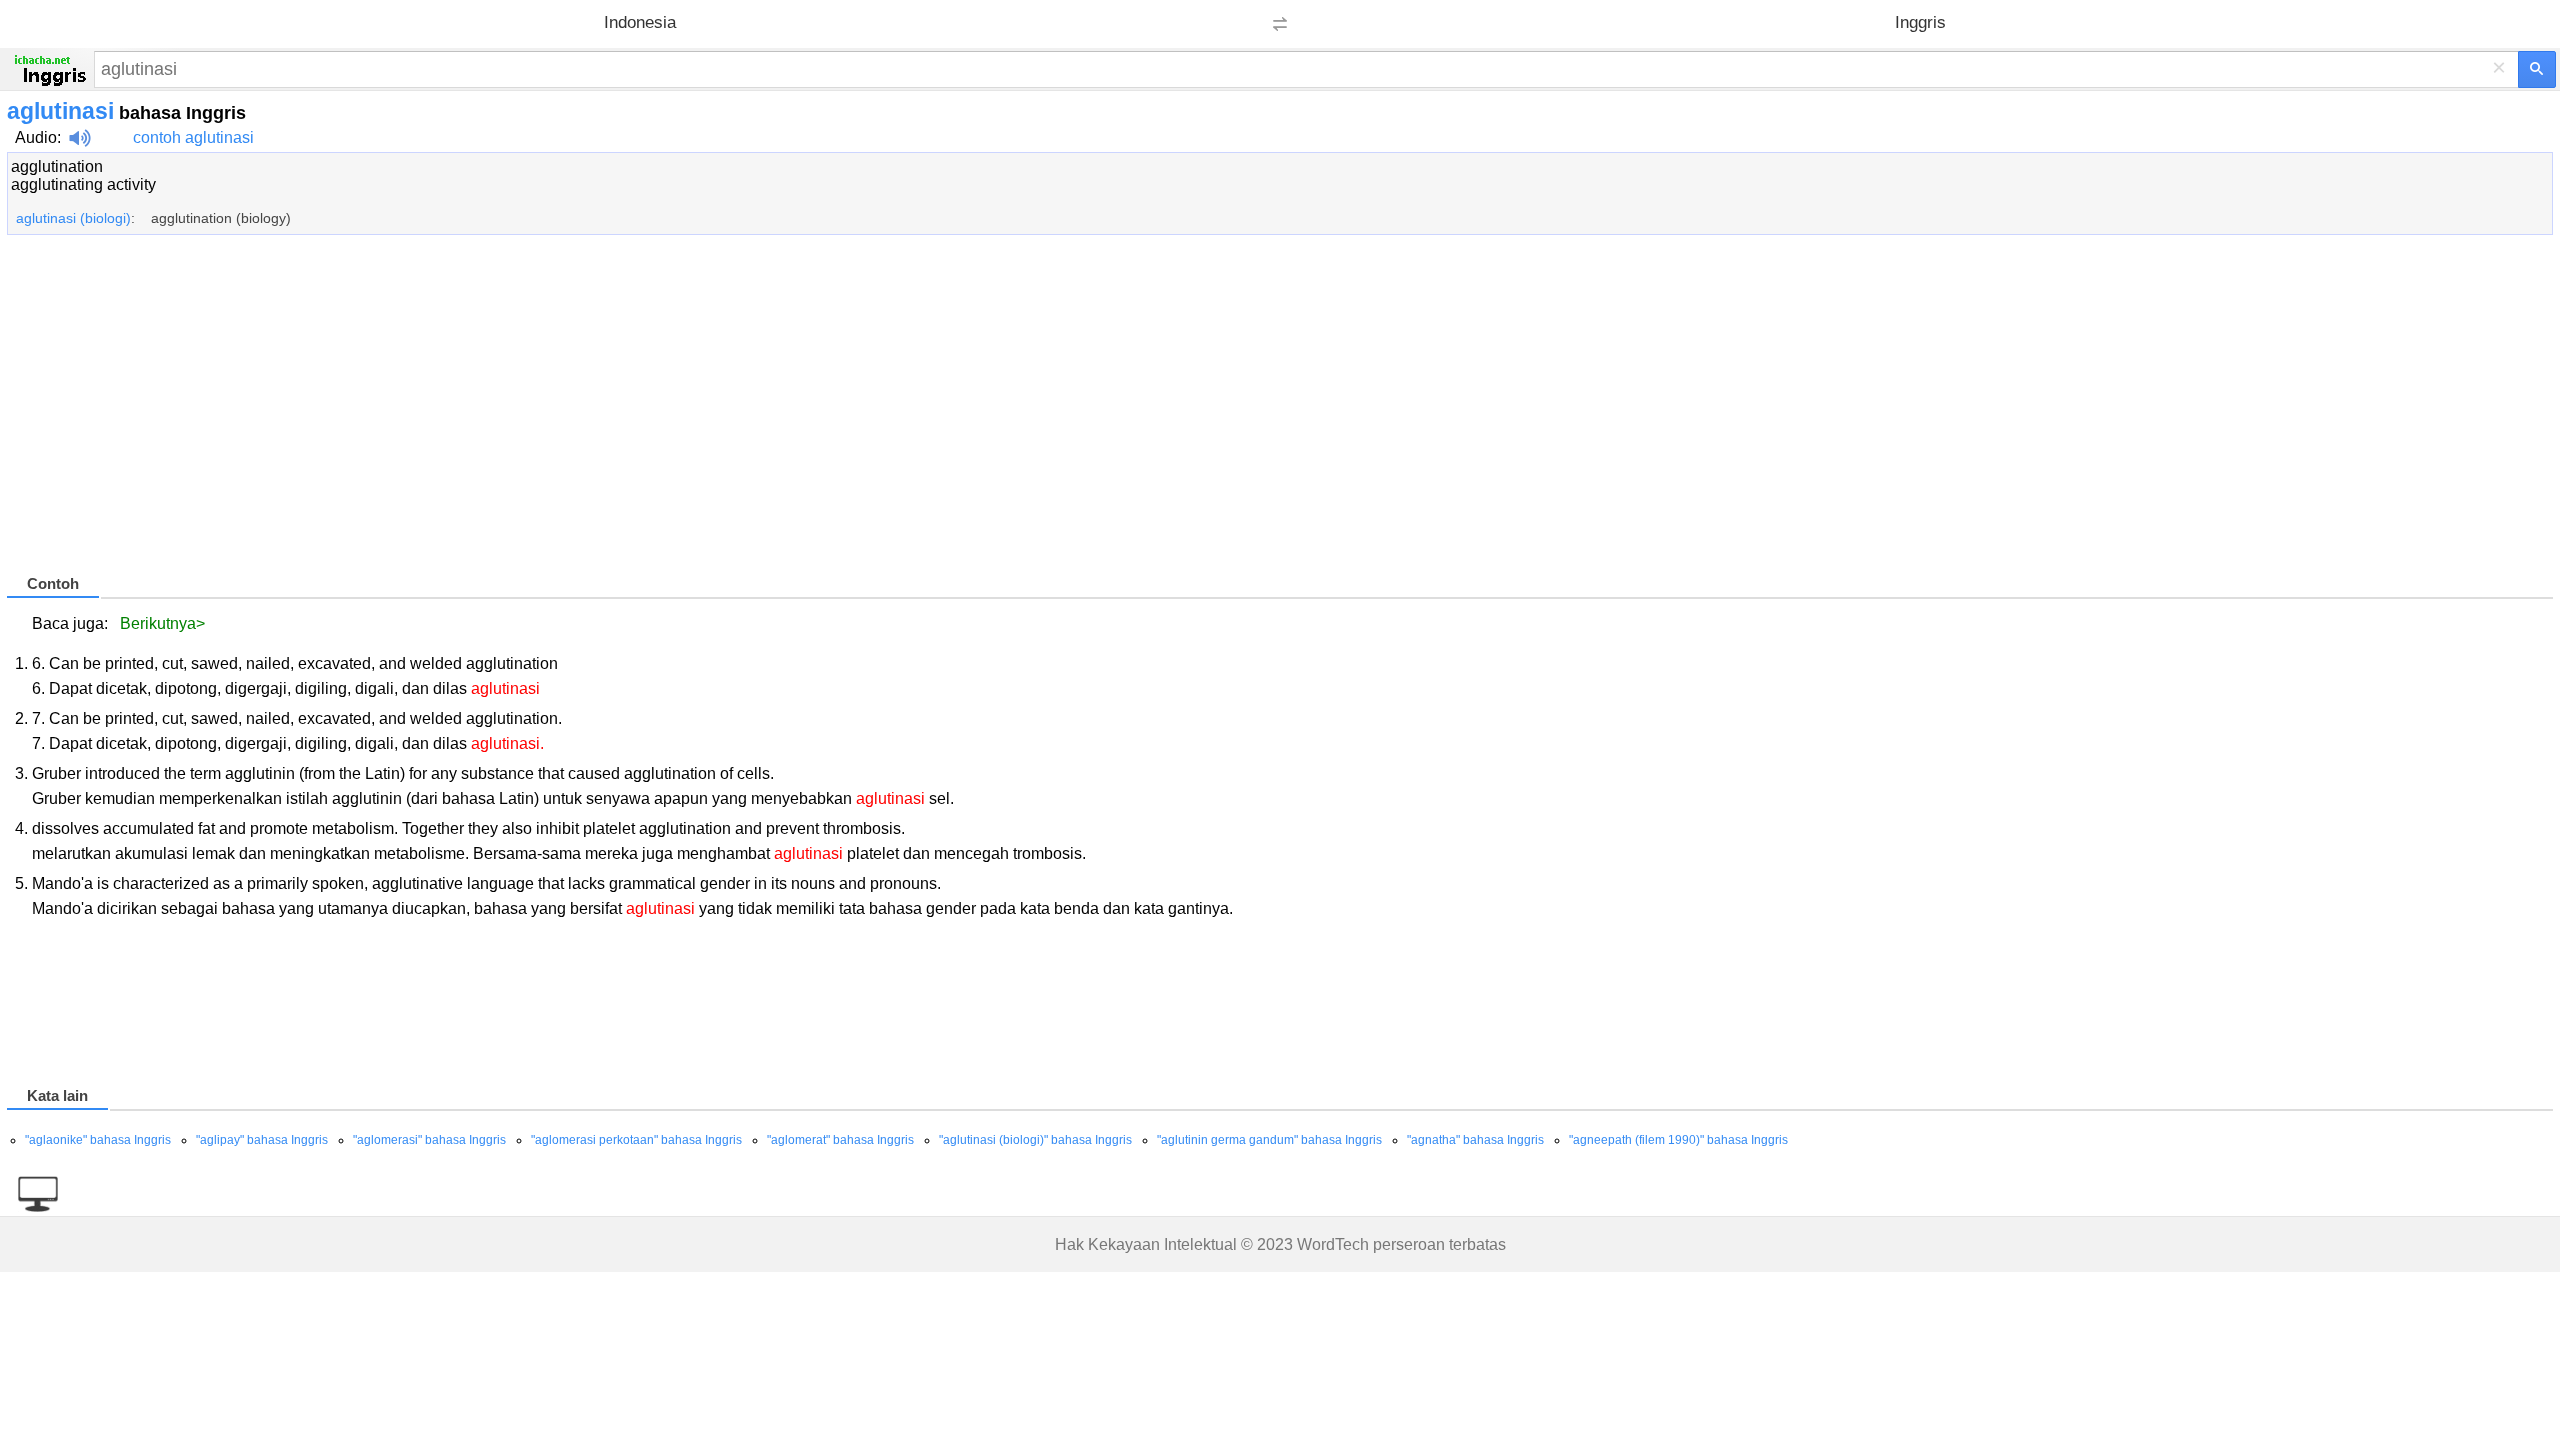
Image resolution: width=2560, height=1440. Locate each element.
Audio (36, 137)
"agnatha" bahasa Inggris (1475, 1140)
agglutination (57, 166)
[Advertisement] (607, 413)
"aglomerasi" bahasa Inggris (429, 1140)
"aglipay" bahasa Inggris (262, 1140)
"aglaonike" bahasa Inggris (98, 1140)
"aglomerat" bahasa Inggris (840, 1140)
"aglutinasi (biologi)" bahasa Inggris (1035, 1140)
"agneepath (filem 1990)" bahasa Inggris (1678, 1140)
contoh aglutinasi (193, 137)
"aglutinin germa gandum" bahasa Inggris (1269, 1140)
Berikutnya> (162, 623)
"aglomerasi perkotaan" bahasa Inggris (636, 1140)
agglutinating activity (83, 184)
